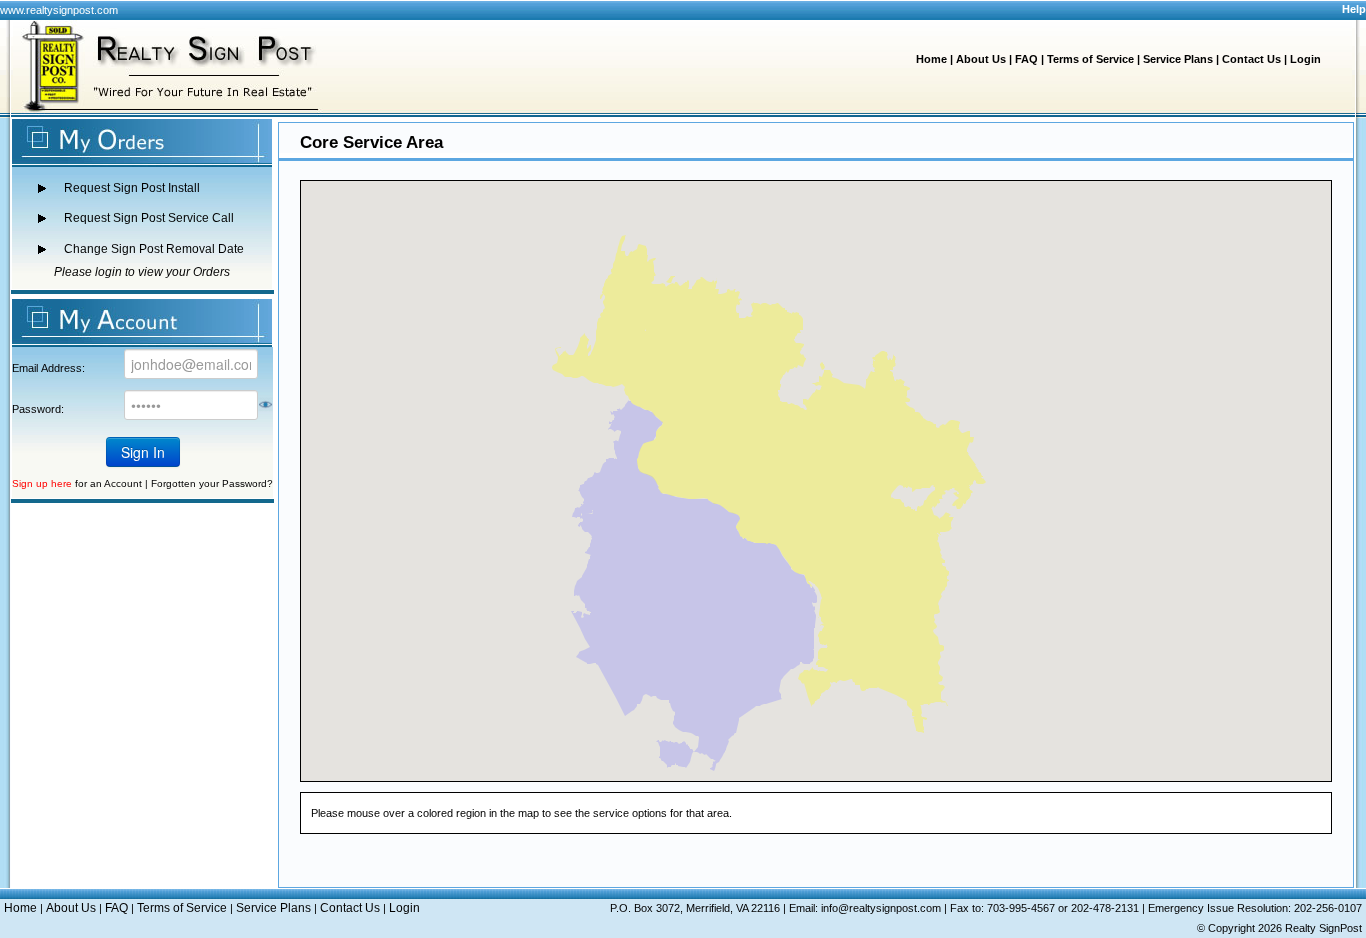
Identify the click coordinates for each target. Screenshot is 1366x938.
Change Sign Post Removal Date (154, 249)
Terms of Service (1090, 59)
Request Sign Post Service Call (149, 218)
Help (1354, 9)
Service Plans (1178, 59)
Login (1305, 59)
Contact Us (1251, 59)
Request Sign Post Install (132, 188)
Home (931, 59)
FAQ (1026, 59)
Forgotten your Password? (212, 483)
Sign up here (42, 483)
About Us (981, 59)
